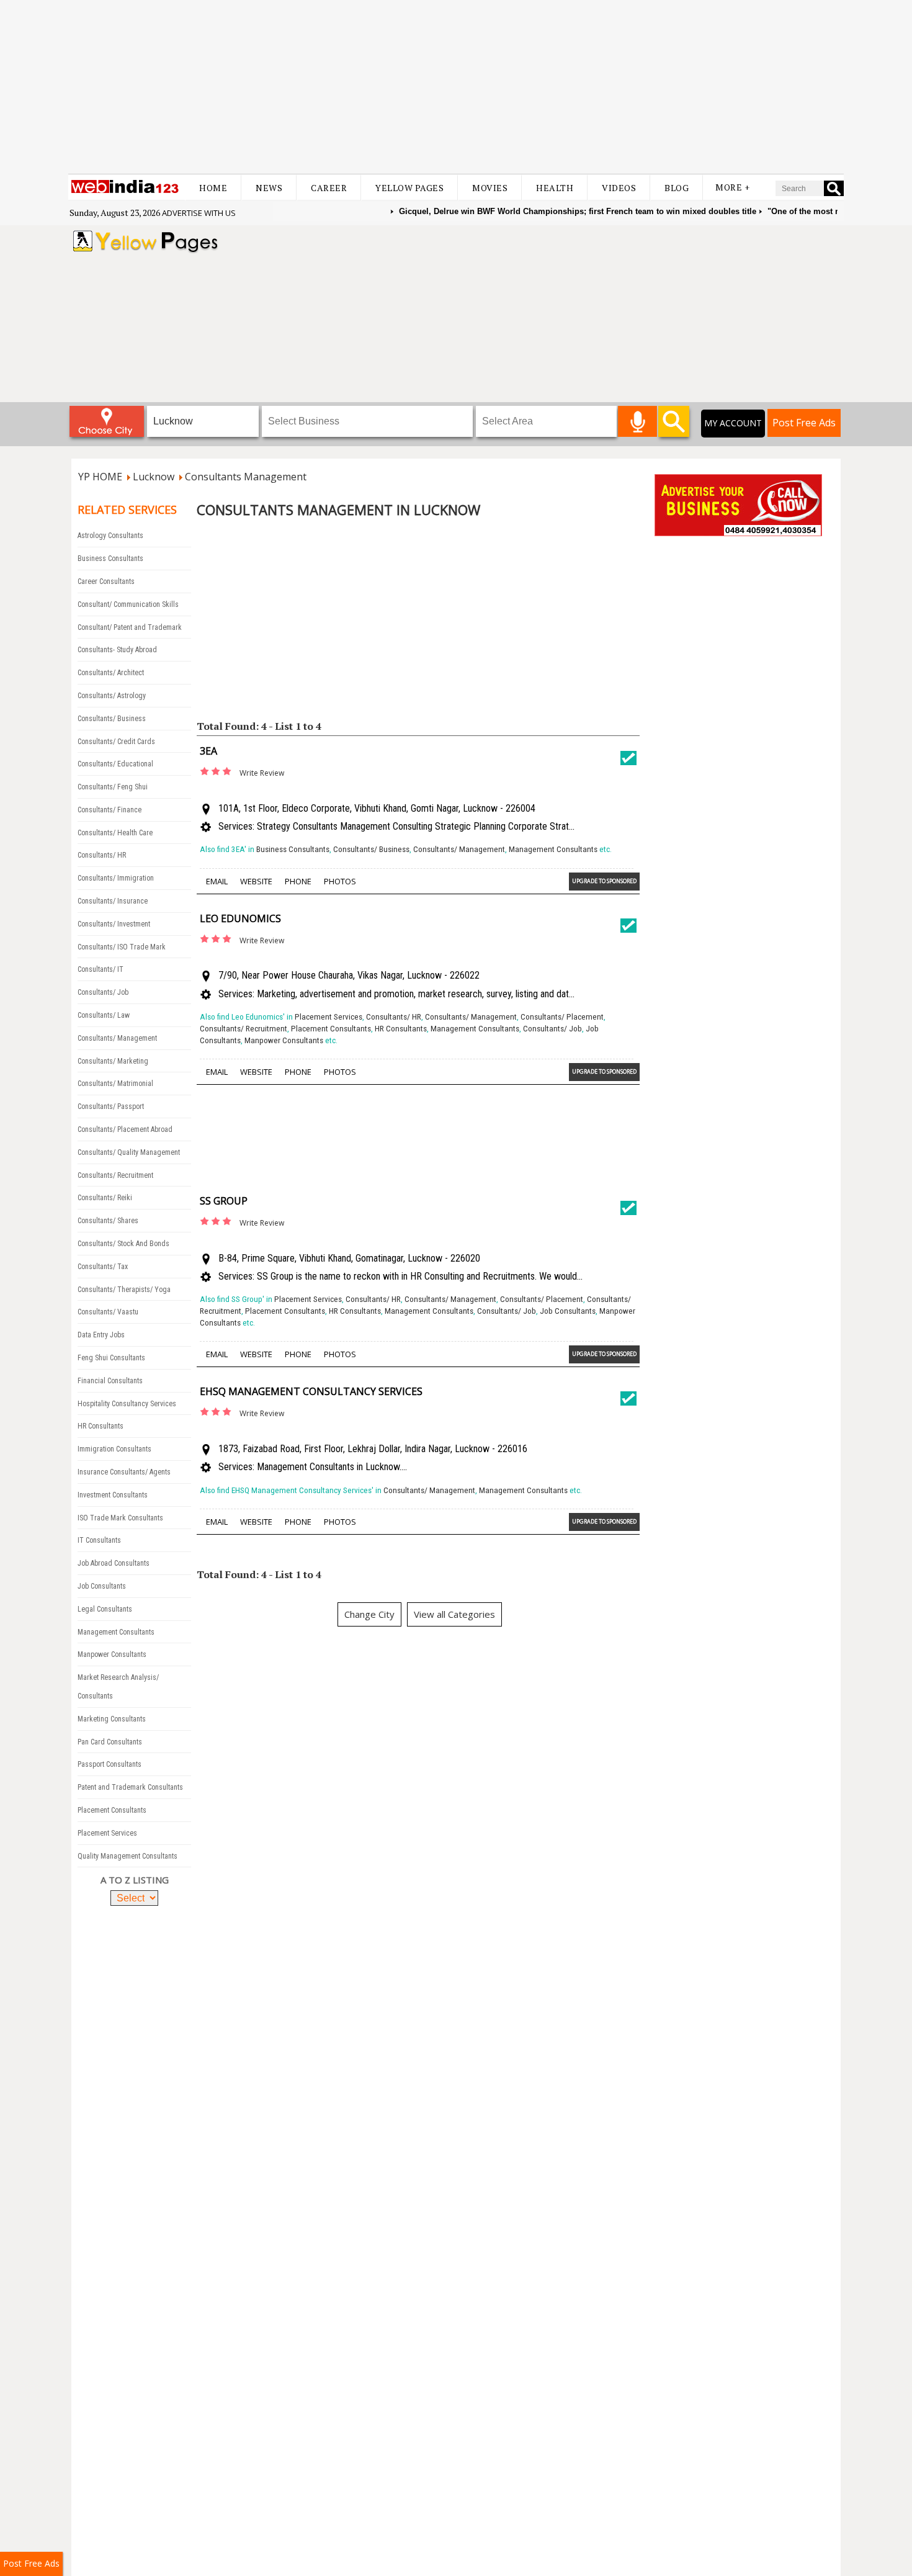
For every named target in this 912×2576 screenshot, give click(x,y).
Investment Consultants (113, 1495)
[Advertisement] (456, 87)
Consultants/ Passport (111, 1106)
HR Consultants (101, 1426)
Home (213, 188)
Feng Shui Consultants (111, 1358)
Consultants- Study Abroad (117, 650)
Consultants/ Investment (114, 924)
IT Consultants (99, 1540)
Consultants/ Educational (115, 764)
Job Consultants (102, 1586)
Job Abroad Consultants (114, 1563)
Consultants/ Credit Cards (116, 742)
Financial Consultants (110, 1381)
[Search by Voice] (637, 421)
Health (555, 188)
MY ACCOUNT (733, 423)
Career (329, 188)
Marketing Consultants (112, 1719)
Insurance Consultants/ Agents (124, 1472)
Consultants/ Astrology (112, 696)
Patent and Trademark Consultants (130, 1787)
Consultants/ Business (112, 719)
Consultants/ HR (102, 855)
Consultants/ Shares (108, 1221)
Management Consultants (116, 1632)
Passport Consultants (110, 1764)
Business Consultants (110, 559)
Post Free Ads (804, 423)
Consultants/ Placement (562, 1017)
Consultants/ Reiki (105, 1198)
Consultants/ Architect (111, 673)
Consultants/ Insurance (113, 901)
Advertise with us (199, 213)
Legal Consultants (105, 1609)
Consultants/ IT (101, 969)
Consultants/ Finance (110, 810)
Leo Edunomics (240, 918)
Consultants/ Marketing (113, 1061)
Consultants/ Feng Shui (113, 787)
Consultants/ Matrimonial (115, 1084)
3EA (208, 751)
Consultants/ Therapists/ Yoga (124, 1290)
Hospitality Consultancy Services (127, 1404)
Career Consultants (106, 581)
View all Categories (454, 1614)
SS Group (224, 1201)
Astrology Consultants (110, 536)
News (269, 188)
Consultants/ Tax (103, 1267)
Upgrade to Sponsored (604, 881)
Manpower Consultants (112, 1654)
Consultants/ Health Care (115, 833)
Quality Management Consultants (127, 1856)
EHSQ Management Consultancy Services (311, 1391)
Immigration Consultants (114, 1449)
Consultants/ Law (104, 1015)
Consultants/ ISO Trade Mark (122, 947)
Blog (677, 188)
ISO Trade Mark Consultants (120, 1518)
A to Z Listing (135, 1880)
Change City (369, 1614)
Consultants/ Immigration (116, 878)
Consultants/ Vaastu (108, 1312)
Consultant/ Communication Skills (128, 604)
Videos (619, 188)
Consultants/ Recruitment (115, 1175)
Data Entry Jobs (101, 1335)
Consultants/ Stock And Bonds (123, 1244)
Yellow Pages (409, 188)
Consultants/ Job (103, 992)
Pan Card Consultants (110, 1742)
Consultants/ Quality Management (129, 1152)
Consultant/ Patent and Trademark (130, 627)
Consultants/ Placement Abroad (125, 1129)
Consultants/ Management (117, 1038)
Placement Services (107, 1833)
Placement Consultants (112, 1810)
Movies (490, 188)
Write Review (262, 773)
